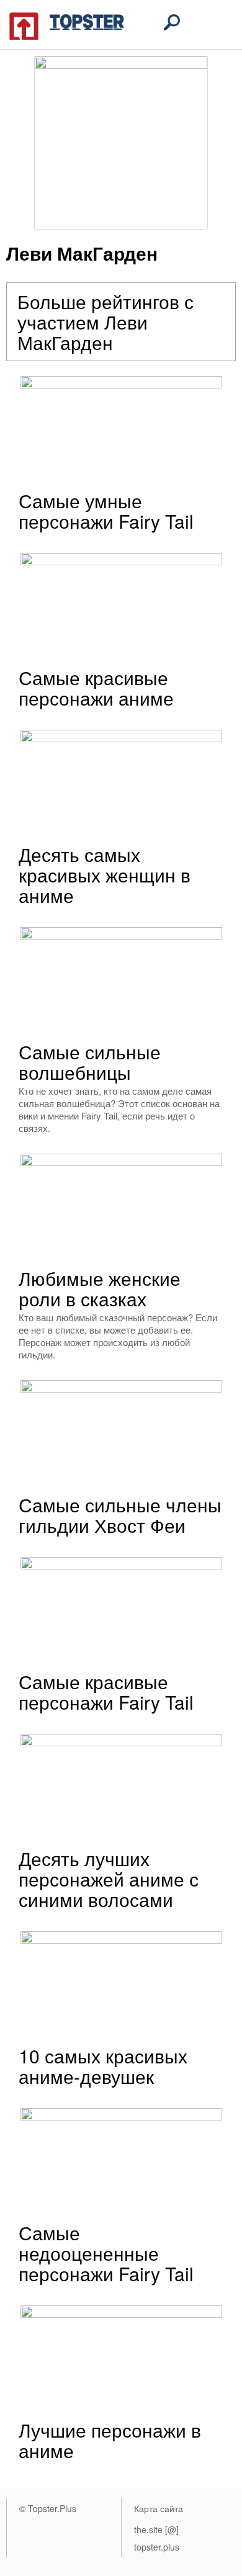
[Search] (172, 22)
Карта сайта (159, 2508)
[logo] (67, 25)
